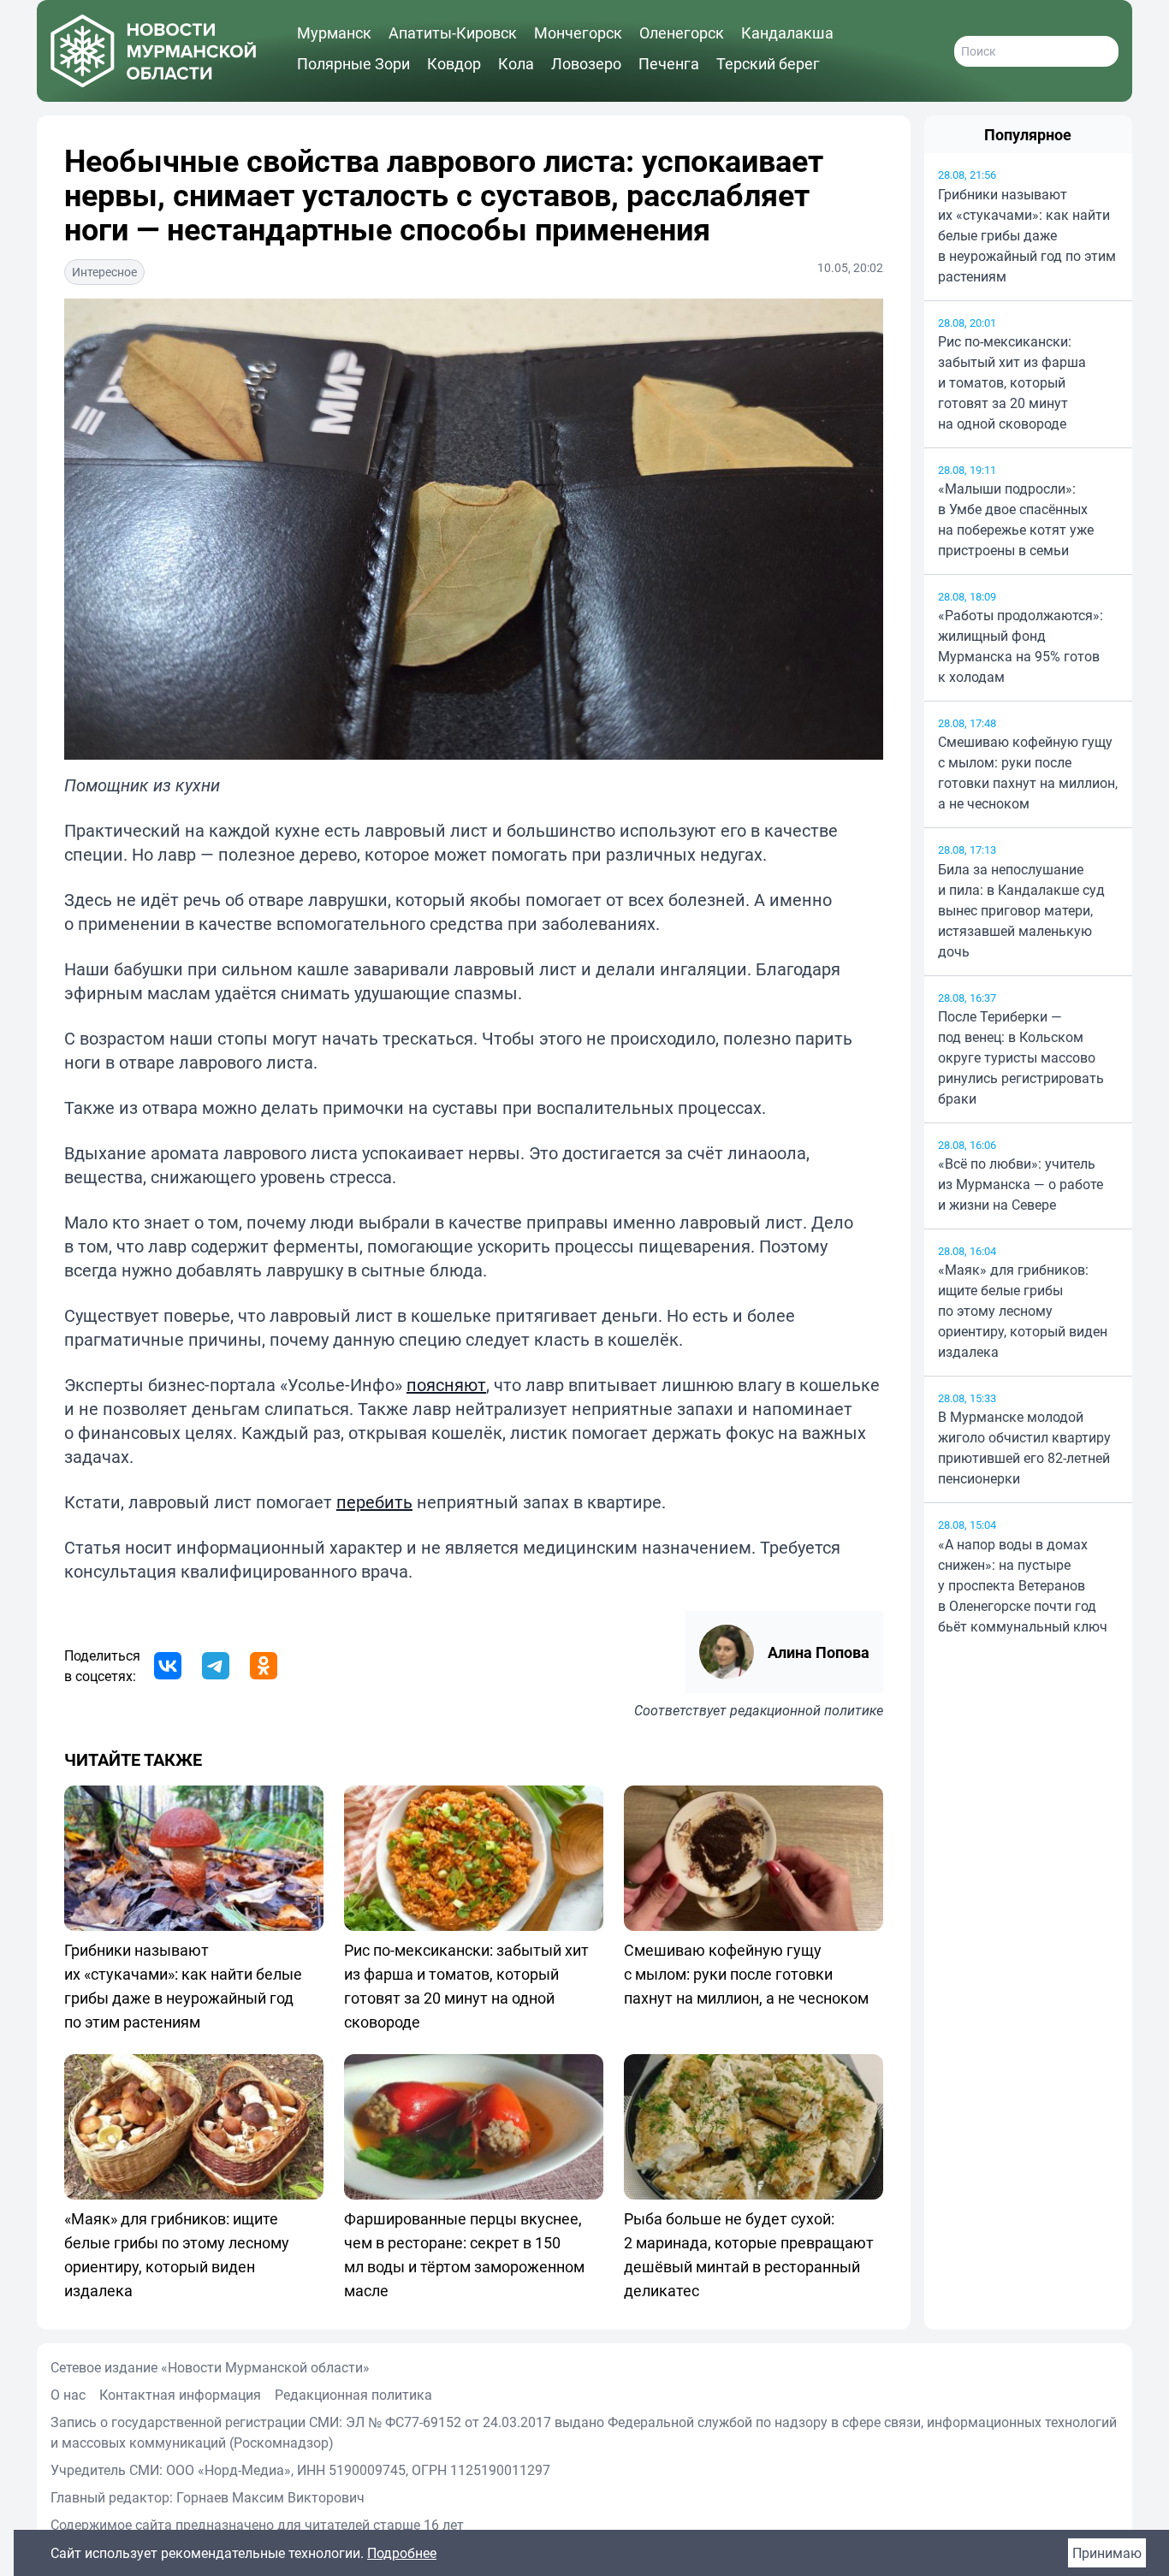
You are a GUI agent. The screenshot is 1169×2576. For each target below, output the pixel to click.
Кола (516, 63)
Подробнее (402, 2553)
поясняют (446, 1385)
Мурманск (334, 33)
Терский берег (768, 63)
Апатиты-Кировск (453, 33)
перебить (374, 1502)
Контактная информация (180, 2395)
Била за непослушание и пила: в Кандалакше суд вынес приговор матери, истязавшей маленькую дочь (1021, 910)
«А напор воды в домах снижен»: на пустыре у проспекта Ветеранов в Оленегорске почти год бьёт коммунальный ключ (1023, 1585)
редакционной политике (807, 1710)
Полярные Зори (353, 63)
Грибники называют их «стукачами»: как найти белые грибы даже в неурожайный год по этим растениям (1027, 235)
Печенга (669, 63)
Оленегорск (682, 33)
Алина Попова (819, 1652)
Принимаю (1107, 2553)
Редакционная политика (353, 2395)
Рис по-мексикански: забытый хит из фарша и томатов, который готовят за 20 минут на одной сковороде (1012, 382)
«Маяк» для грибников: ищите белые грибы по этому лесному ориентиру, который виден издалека (1023, 1311)
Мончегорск (578, 33)
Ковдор (454, 63)
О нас (68, 2395)
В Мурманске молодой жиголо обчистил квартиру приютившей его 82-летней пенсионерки (1024, 1448)
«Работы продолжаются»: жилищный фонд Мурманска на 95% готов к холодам (1021, 646)
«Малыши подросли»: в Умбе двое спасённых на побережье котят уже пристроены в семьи (1016, 519)
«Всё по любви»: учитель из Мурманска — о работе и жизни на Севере (1021, 1184)
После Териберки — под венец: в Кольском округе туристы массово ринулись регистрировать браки (1021, 1057)
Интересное (104, 272)
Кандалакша (787, 33)
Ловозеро (586, 63)
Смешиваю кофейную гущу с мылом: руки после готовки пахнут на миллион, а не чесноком (1028, 773)
